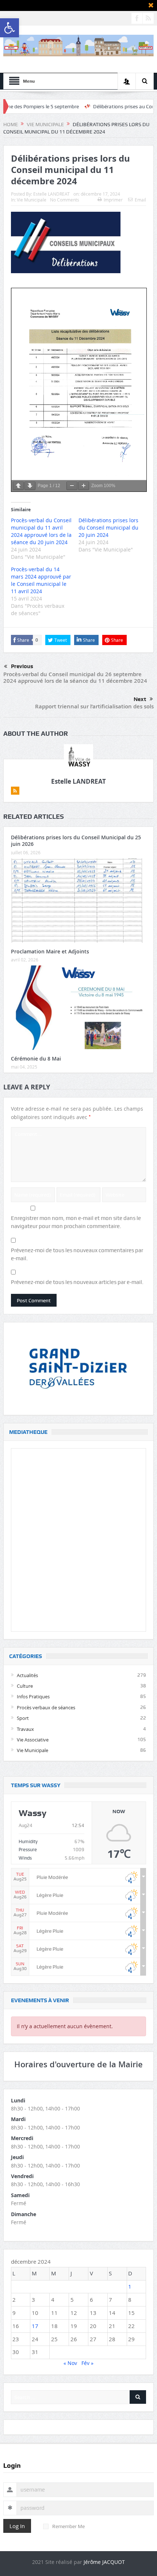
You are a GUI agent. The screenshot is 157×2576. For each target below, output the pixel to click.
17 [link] (35, 2326)
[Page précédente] (18, 486)
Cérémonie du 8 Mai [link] (36, 1059)
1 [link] (130, 2286)
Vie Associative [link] (33, 1740)
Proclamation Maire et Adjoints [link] (50, 951)
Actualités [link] (27, 1675)
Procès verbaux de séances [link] (46, 1707)
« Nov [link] (70, 2363)
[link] (9, 28)
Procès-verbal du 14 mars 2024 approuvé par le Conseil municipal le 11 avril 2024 (41, 580)
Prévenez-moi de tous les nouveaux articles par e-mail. (77, 1282)
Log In (17, 2526)
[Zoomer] (84, 486)
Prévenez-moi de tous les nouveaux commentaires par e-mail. (77, 1254)
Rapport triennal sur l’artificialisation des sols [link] (94, 706)
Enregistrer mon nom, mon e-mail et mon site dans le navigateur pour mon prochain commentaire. (76, 1222)
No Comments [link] (65, 200)
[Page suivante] (30, 486)
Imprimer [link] (113, 200)
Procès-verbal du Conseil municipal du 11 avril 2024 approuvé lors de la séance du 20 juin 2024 (41, 531)
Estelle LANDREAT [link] (51, 194)
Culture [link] (25, 1686)
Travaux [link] (25, 1729)
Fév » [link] (87, 2363)
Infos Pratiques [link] (33, 1696)
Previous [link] (22, 666)
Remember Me (68, 2526)
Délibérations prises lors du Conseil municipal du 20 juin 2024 (108, 528)
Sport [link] (23, 1718)
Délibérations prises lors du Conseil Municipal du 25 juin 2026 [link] (76, 841)
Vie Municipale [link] (32, 200)
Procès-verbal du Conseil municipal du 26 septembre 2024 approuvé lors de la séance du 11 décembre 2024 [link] (75, 677)
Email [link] (140, 200)
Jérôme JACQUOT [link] (104, 2562)
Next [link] (140, 699)
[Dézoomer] (72, 486)
